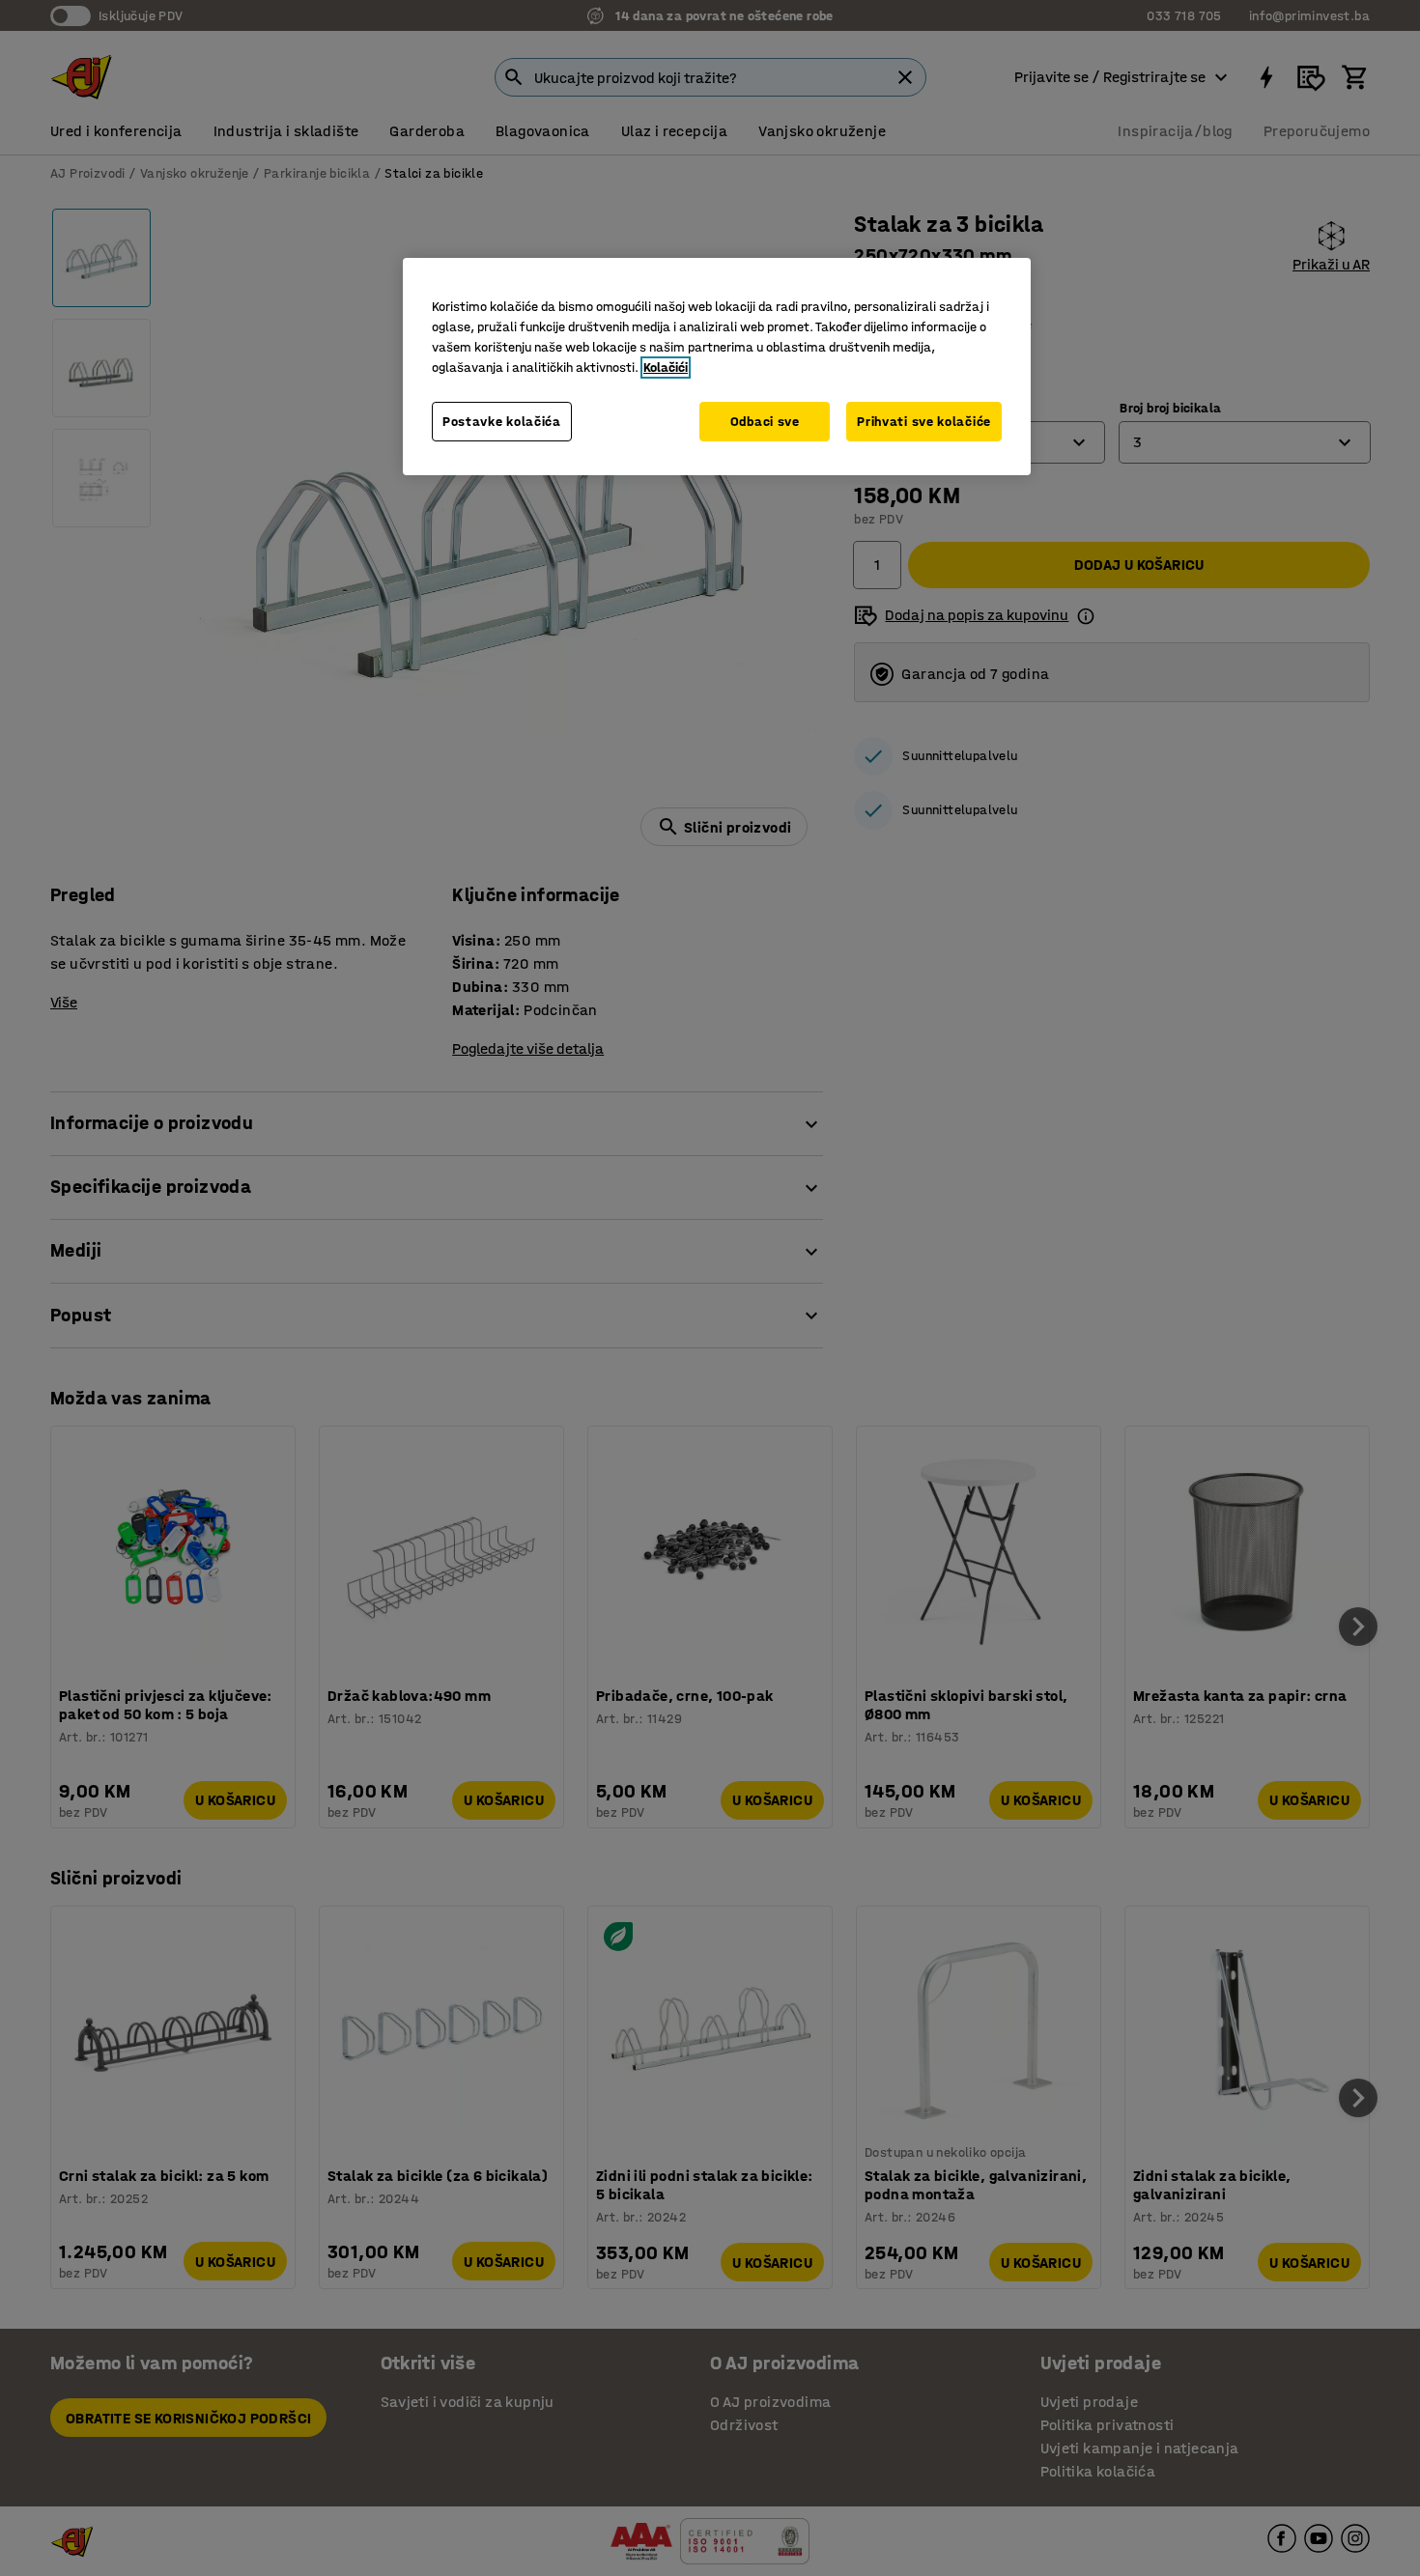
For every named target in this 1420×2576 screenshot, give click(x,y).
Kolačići (666, 368)
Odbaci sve (765, 422)
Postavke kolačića (502, 422)
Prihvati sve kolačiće (924, 422)
